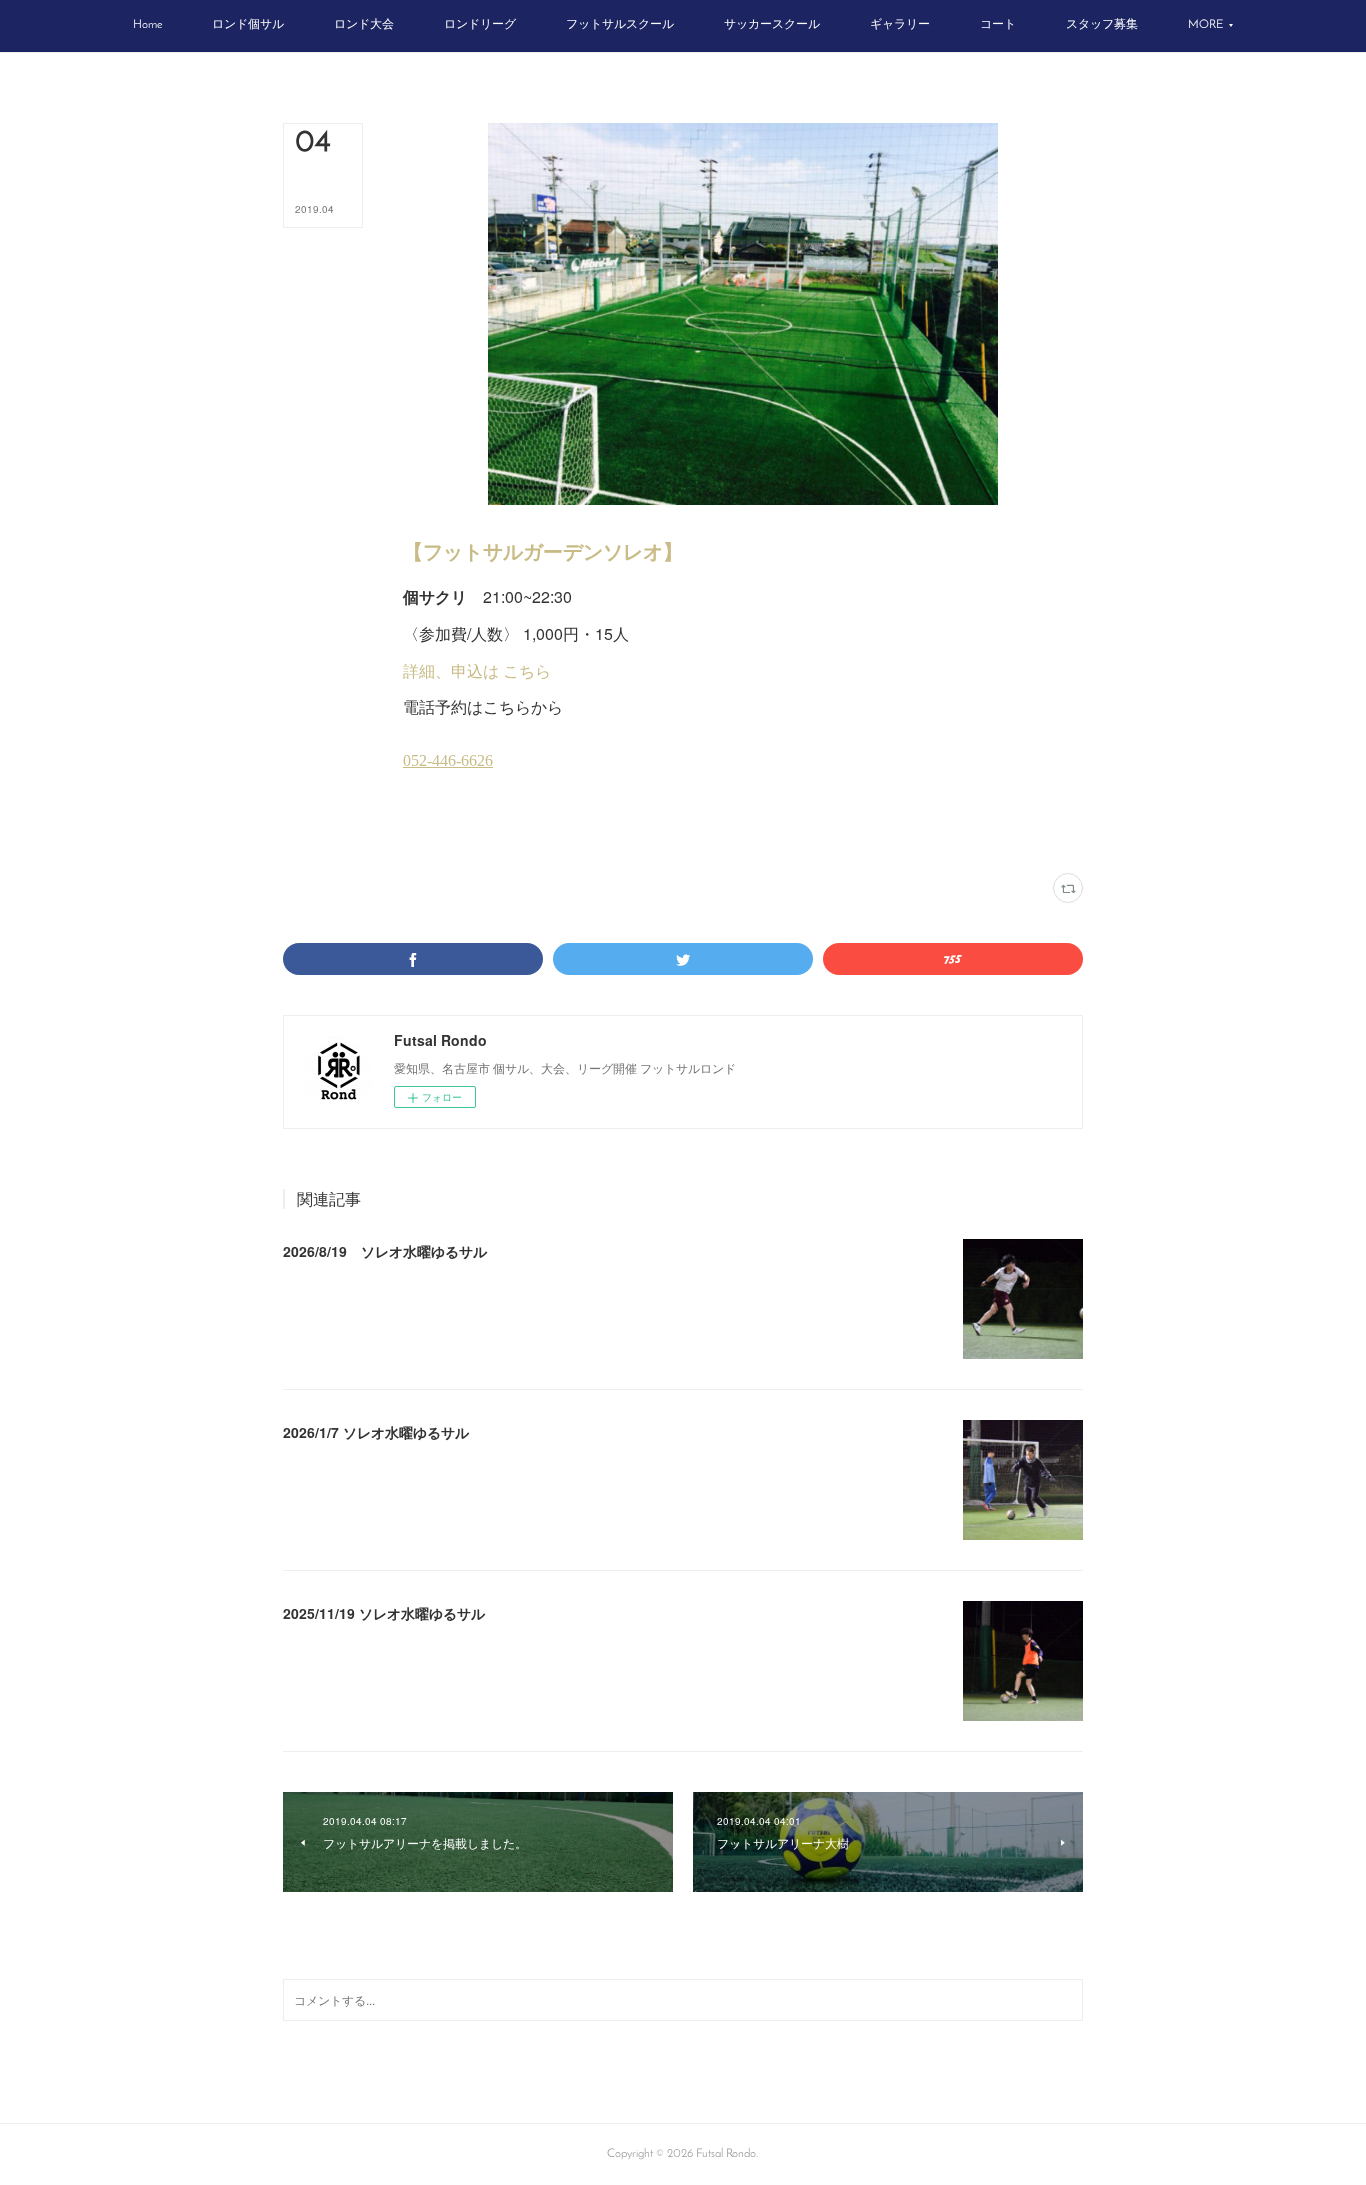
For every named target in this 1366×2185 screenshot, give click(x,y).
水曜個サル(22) (491, 834)
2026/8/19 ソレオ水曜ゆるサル (385, 1251)
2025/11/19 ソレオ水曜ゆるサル (384, 1613)
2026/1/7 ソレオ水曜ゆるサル (376, 1432)
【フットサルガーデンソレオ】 (543, 550)
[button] (147, 26)
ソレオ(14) (427, 834)
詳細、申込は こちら (477, 670)
